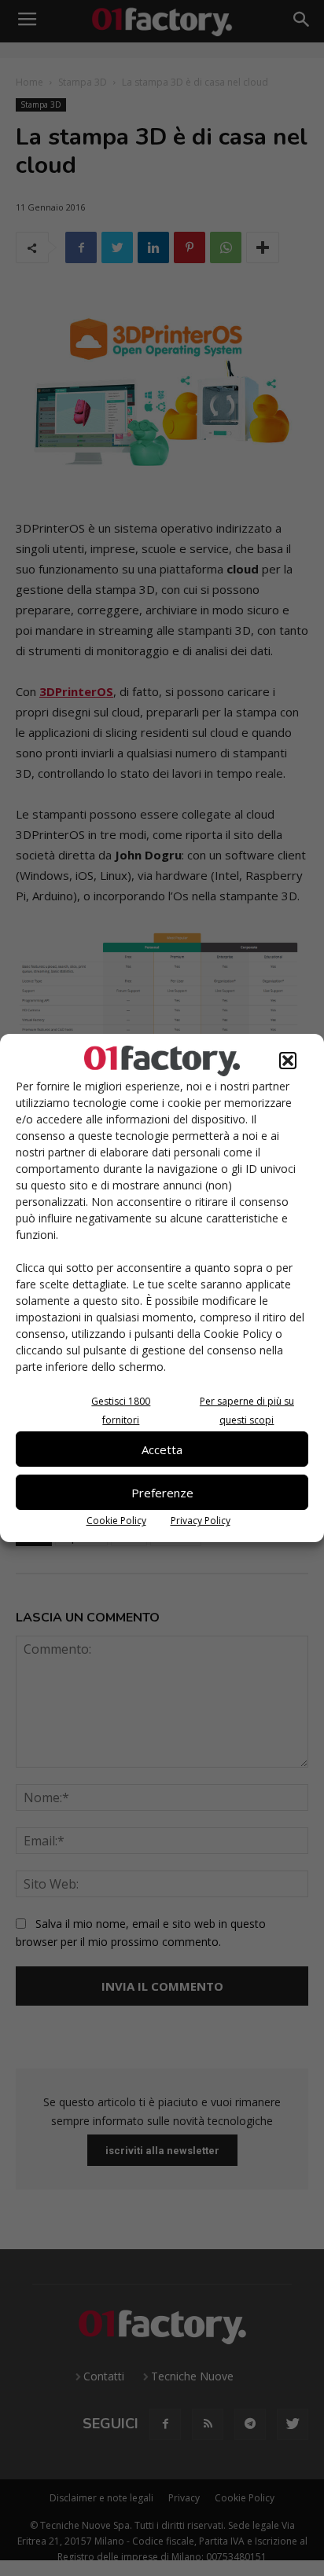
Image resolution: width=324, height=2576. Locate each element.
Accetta (162, 1449)
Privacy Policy (201, 1521)
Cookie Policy (116, 1521)
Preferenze (162, 1493)
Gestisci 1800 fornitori (121, 1411)
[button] (288, 1061)
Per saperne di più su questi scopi (247, 1411)
